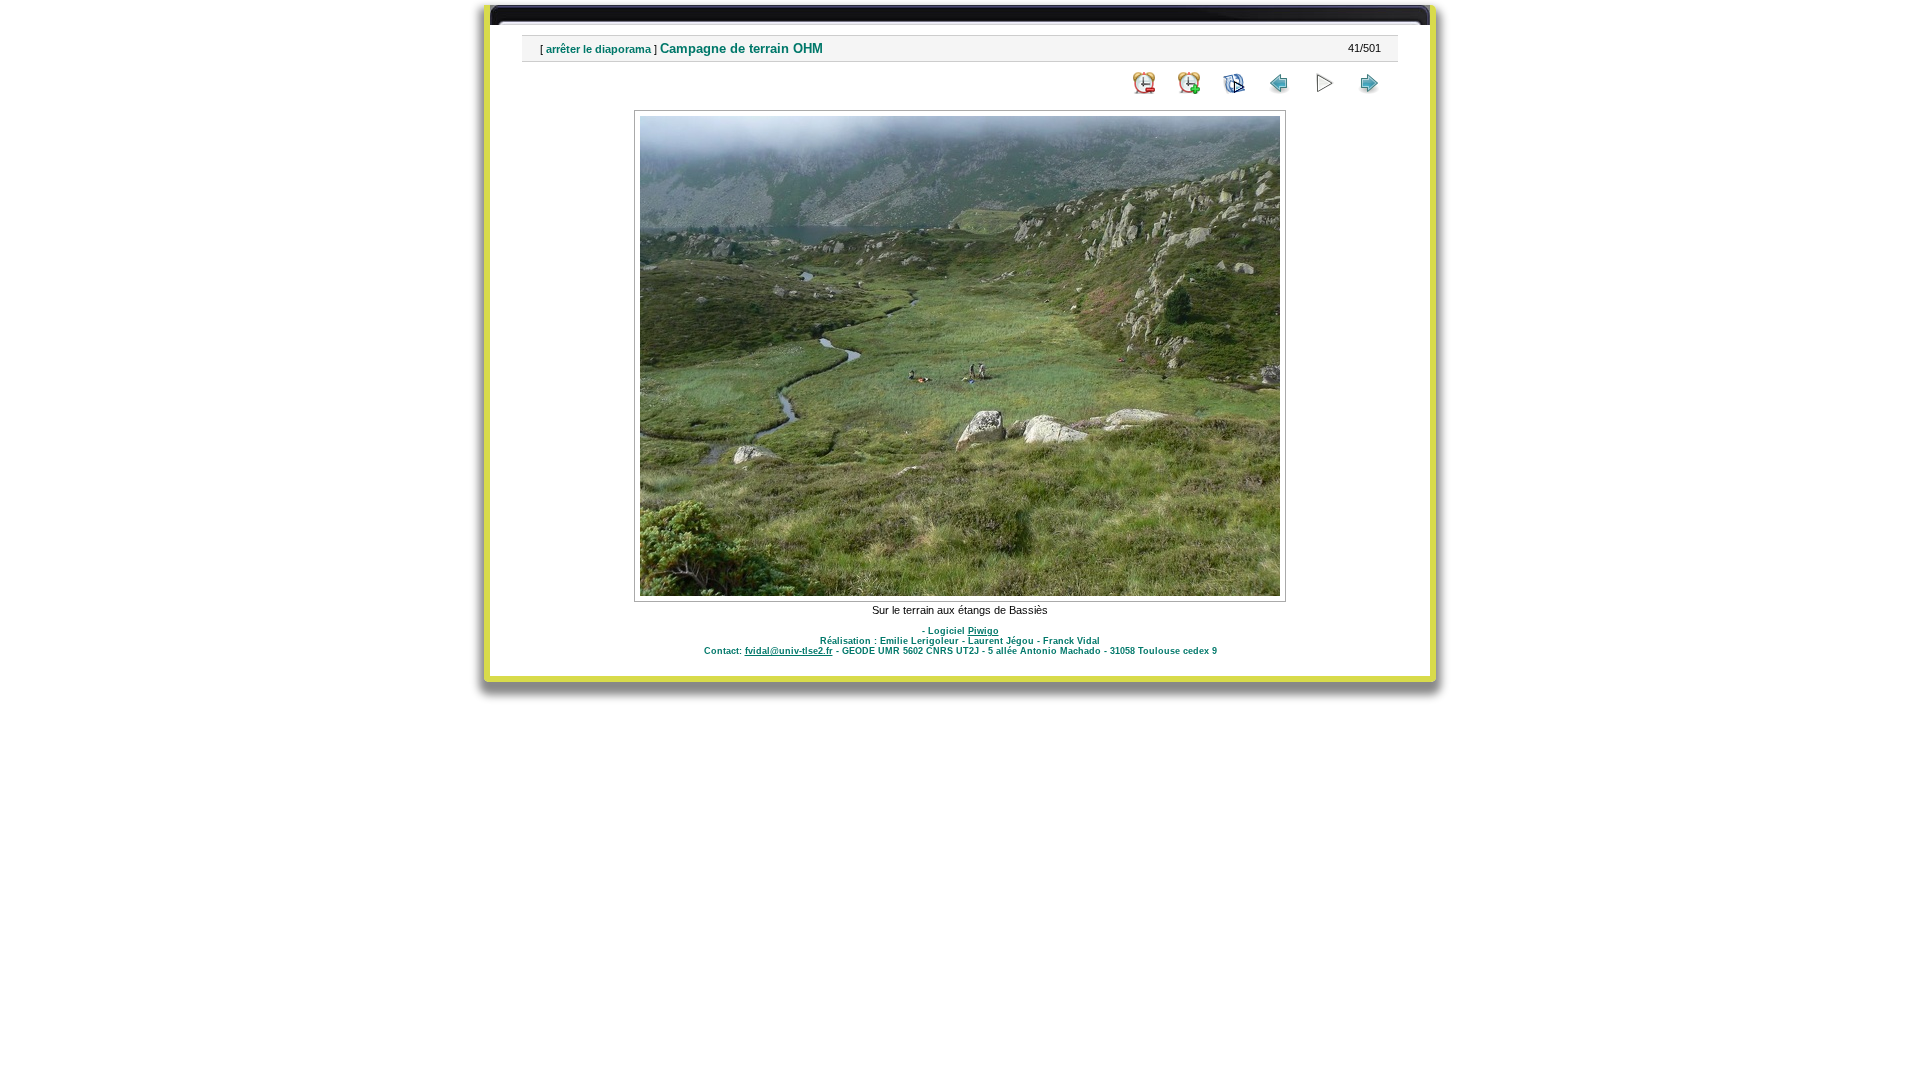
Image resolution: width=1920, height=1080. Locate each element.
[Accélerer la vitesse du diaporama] (1189, 83)
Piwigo (983, 631)
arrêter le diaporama (598, 49)
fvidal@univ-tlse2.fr (789, 651)
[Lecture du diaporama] (1324, 83)
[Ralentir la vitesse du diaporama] (1144, 83)
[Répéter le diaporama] (1234, 83)
